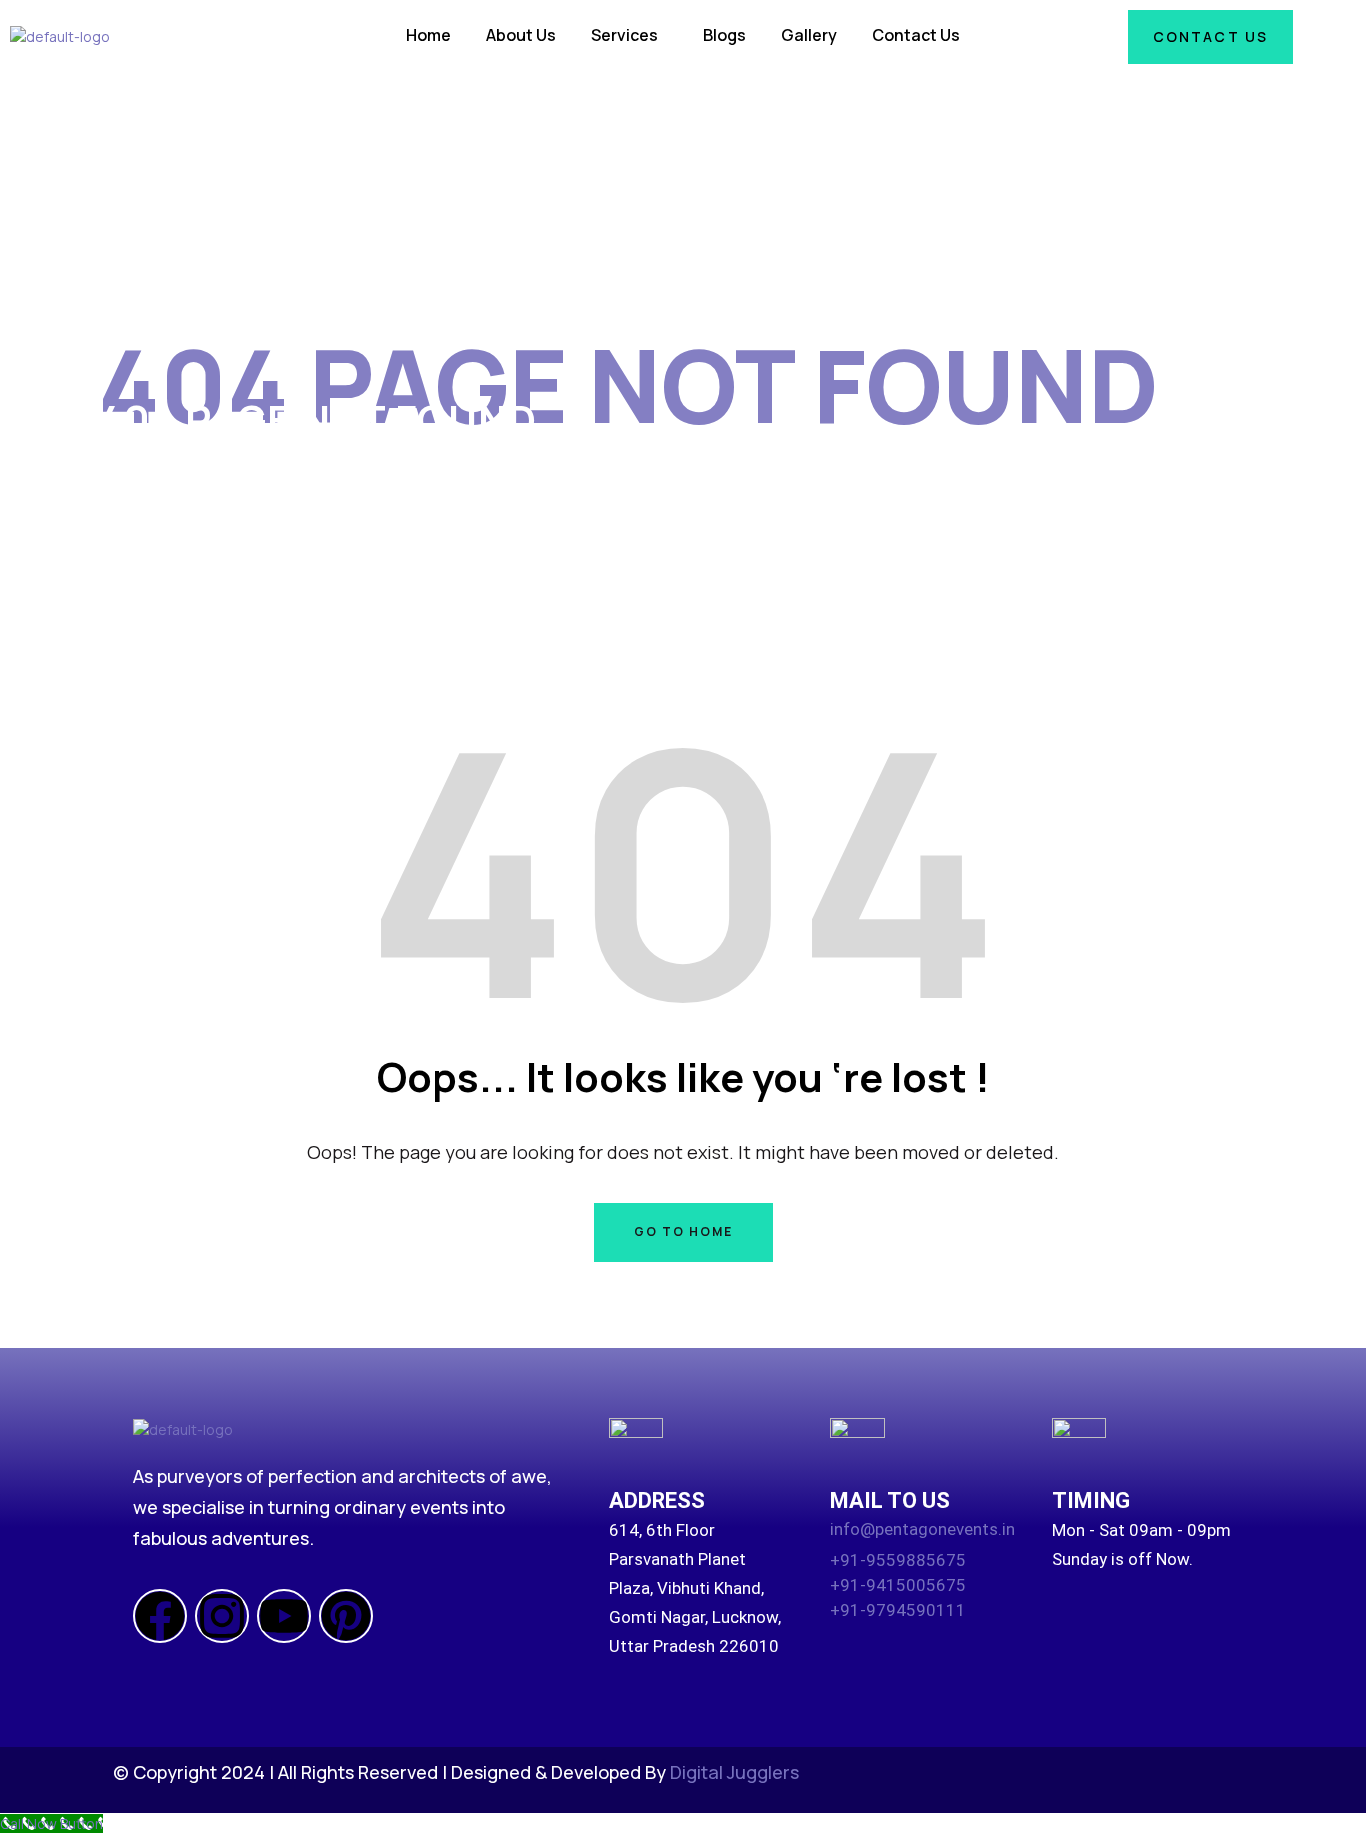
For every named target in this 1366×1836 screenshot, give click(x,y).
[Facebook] (160, 1616)
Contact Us (916, 35)
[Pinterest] (346, 1616)
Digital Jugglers (734, 1772)
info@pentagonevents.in (922, 1529)
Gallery (809, 35)
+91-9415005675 (898, 1585)
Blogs (724, 35)
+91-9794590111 (898, 1610)
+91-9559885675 (898, 1560)
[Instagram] (222, 1616)
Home (428, 35)
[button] (629, 35)
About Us (521, 35)
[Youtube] (284, 1616)
